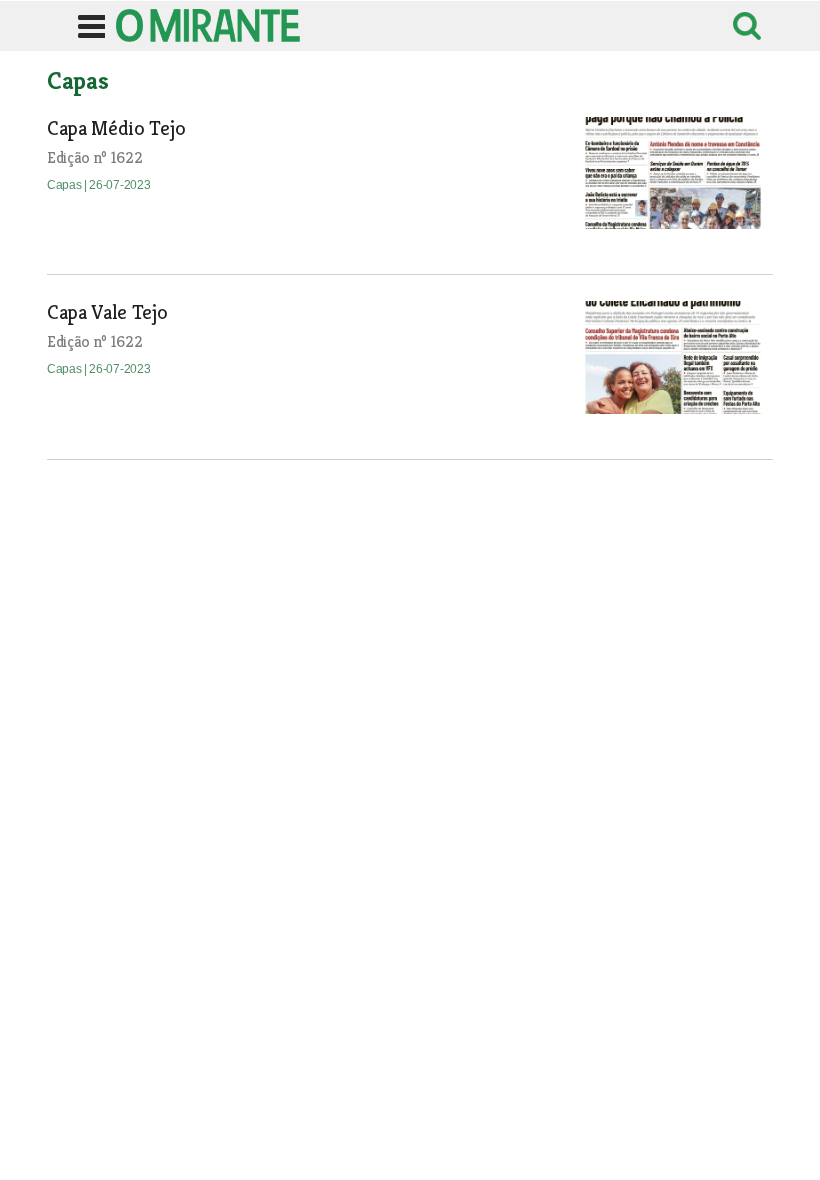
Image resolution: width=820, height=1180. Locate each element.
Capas (65, 185)
